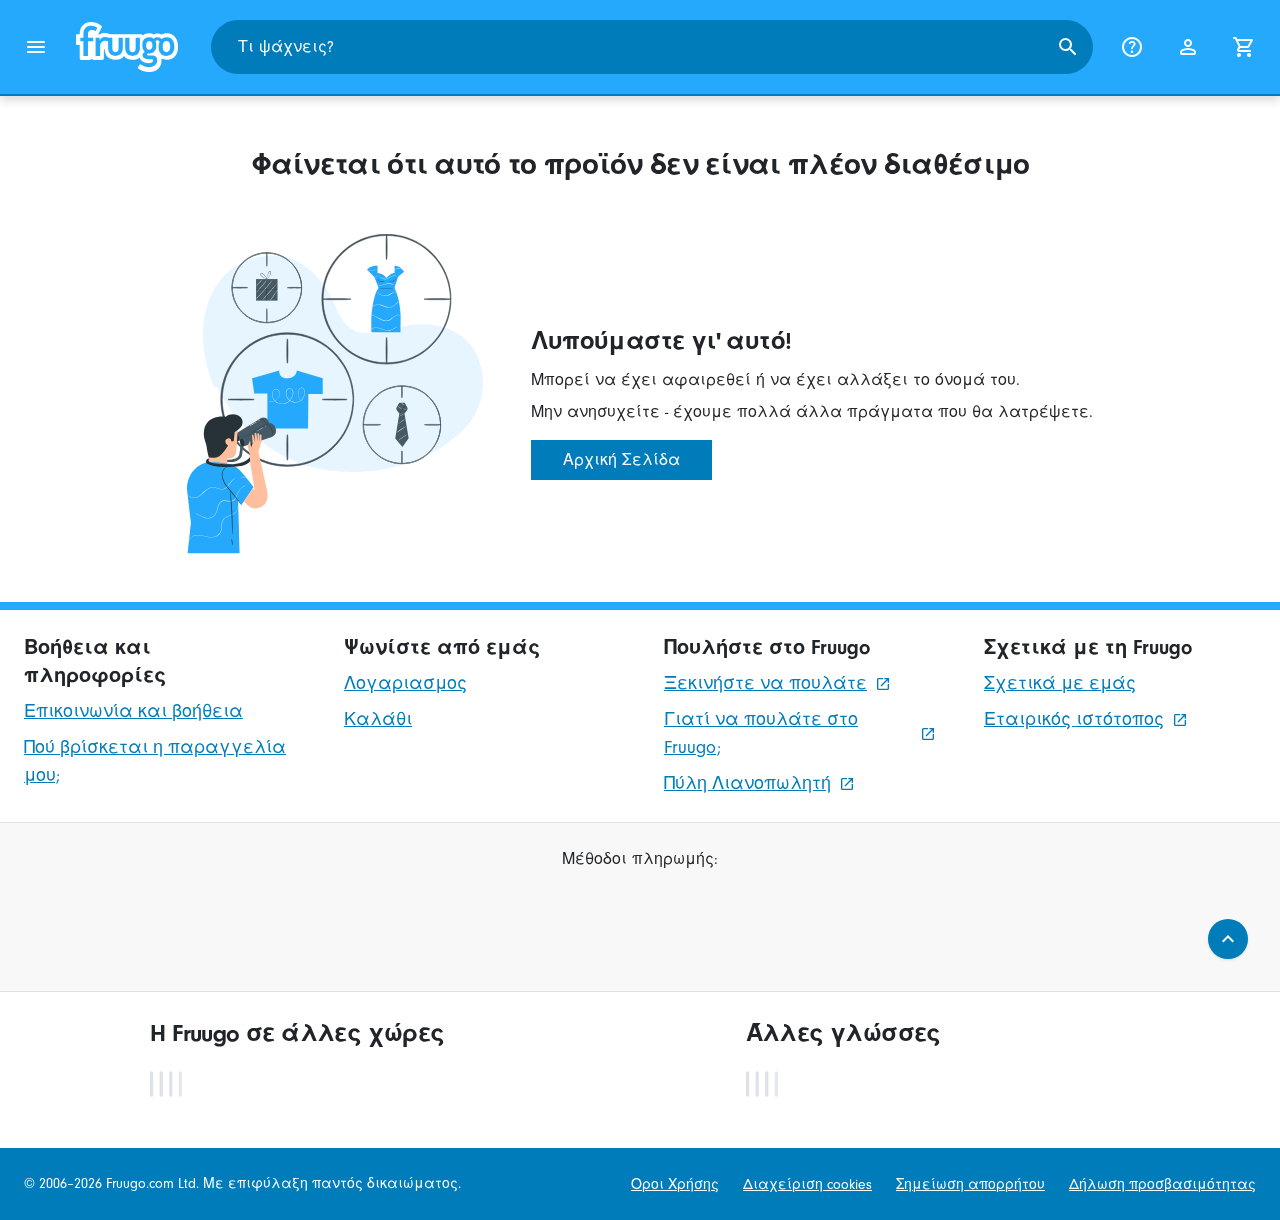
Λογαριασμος (405, 683)
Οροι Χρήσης (675, 1184)
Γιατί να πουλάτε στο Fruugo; (761, 733)
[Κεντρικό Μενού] (36, 47)
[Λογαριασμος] (1188, 47)
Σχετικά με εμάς (1060, 683)
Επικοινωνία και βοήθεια (133, 711)
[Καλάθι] (1244, 47)
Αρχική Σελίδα (621, 460)
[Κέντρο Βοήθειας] (1132, 47)
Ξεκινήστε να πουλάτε (765, 683)
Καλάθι (378, 719)
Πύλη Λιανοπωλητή (747, 783)
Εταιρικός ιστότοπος (1074, 719)
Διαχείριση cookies (807, 1184)
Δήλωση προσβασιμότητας (1162, 1184)
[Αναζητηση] (1068, 47)
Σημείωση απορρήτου (970, 1184)
